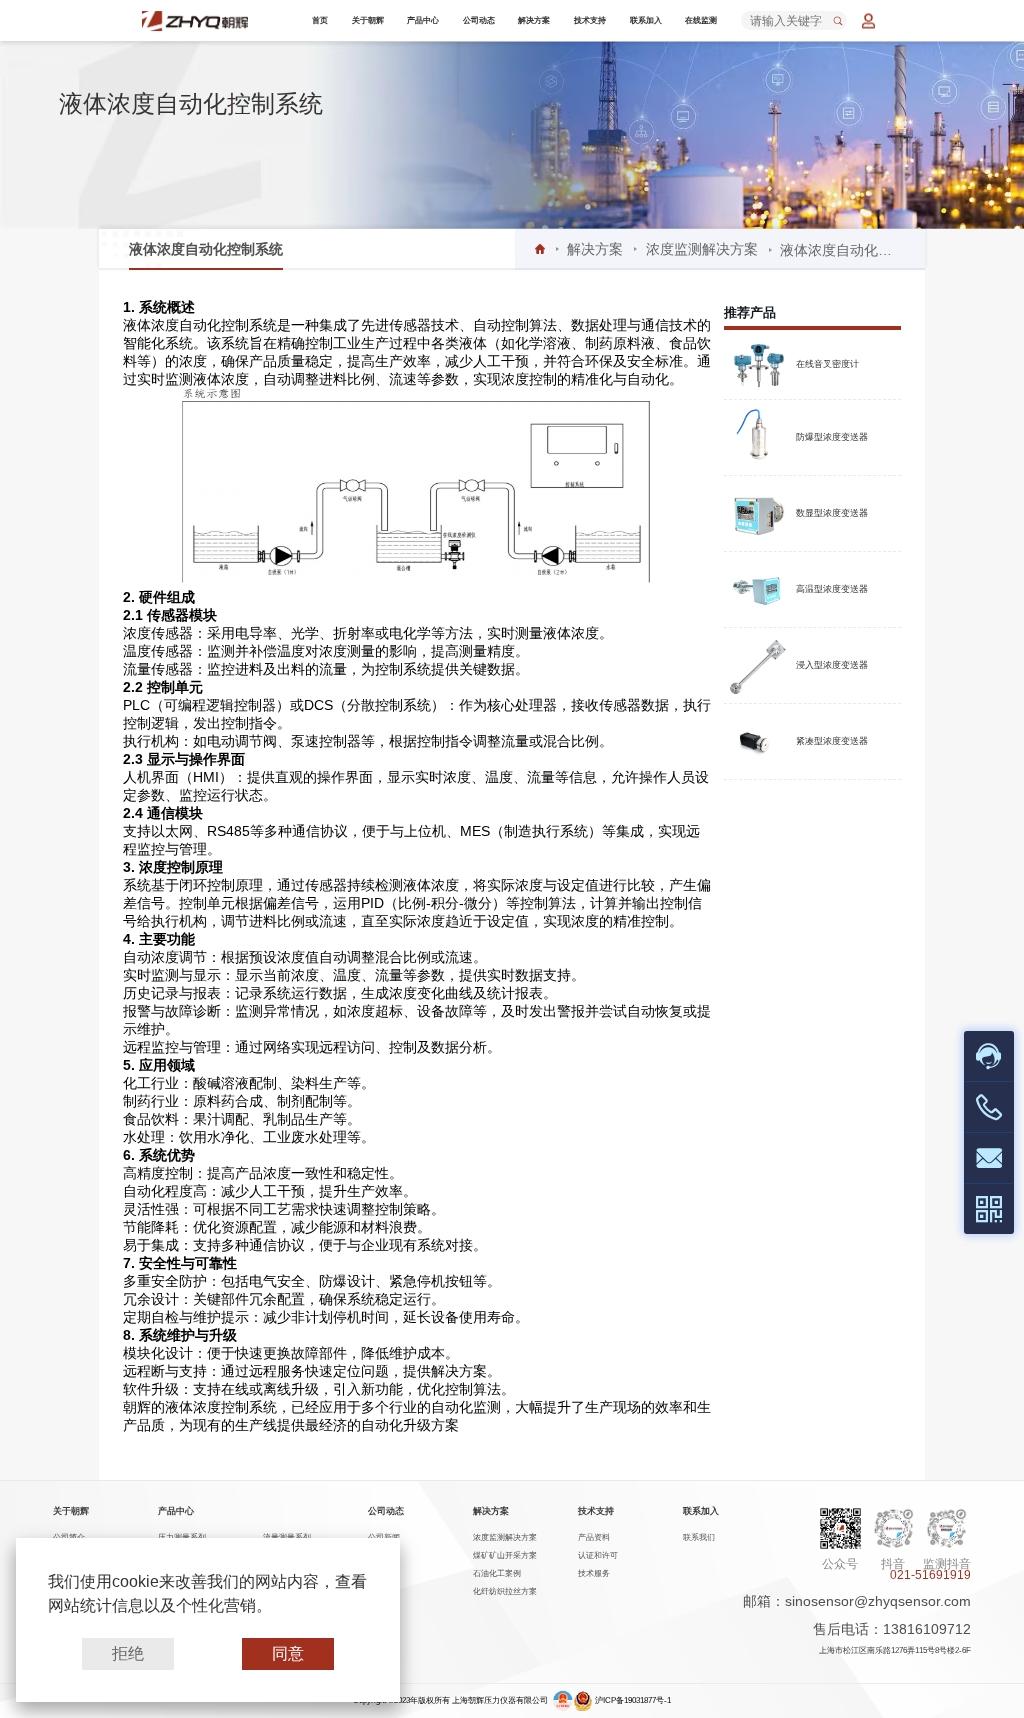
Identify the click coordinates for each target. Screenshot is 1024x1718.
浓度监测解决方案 (702, 249)
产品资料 (594, 1537)
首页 (320, 20)
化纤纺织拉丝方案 (505, 1591)
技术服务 (594, 1573)
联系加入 (646, 20)
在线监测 (701, 20)
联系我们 (699, 1537)
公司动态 (479, 20)
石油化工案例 (497, 1573)
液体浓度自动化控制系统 (206, 249)
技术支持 (590, 20)
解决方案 (534, 20)
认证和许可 (598, 1555)
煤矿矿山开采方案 (505, 1555)
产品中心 (423, 20)
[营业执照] (563, 1701)
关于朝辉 (368, 20)
